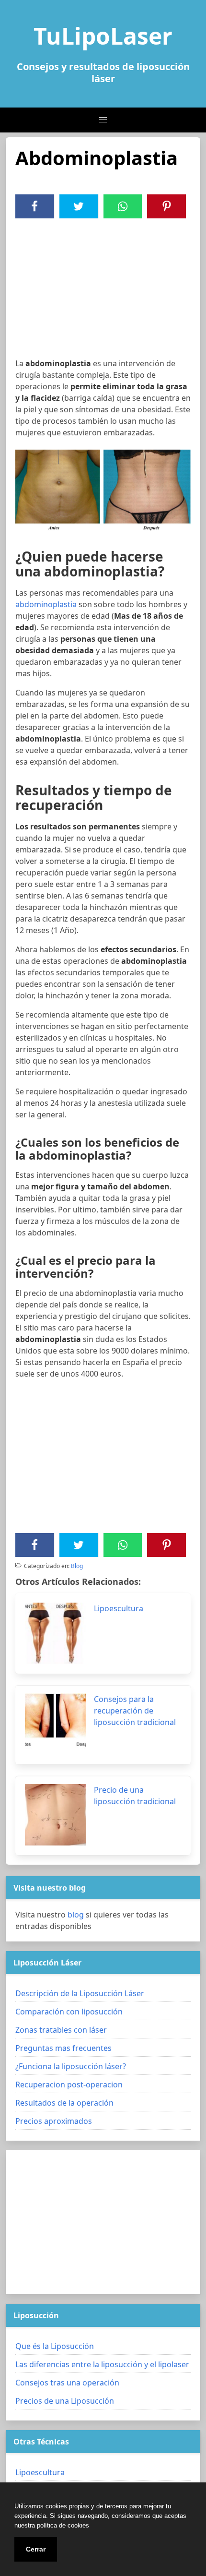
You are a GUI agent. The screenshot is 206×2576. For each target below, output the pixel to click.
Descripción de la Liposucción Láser (80, 1993)
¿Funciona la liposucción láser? (71, 2066)
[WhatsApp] (123, 206)
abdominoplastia (46, 604)
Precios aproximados (54, 2121)
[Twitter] (79, 206)
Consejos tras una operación (67, 2383)
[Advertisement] (103, 290)
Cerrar (36, 2549)
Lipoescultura (40, 2472)
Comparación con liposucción (69, 2012)
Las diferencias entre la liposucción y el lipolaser (102, 2364)
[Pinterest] (167, 206)
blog (76, 1915)
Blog (77, 1566)
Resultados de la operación (64, 2103)
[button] (103, 120)
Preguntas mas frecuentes (63, 2048)
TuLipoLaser (103, 36)
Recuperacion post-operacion (69, 2085)
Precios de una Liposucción (65, 2401)
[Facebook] (34, 206)
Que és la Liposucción (55, 2346)
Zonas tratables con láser (61, 2030)
